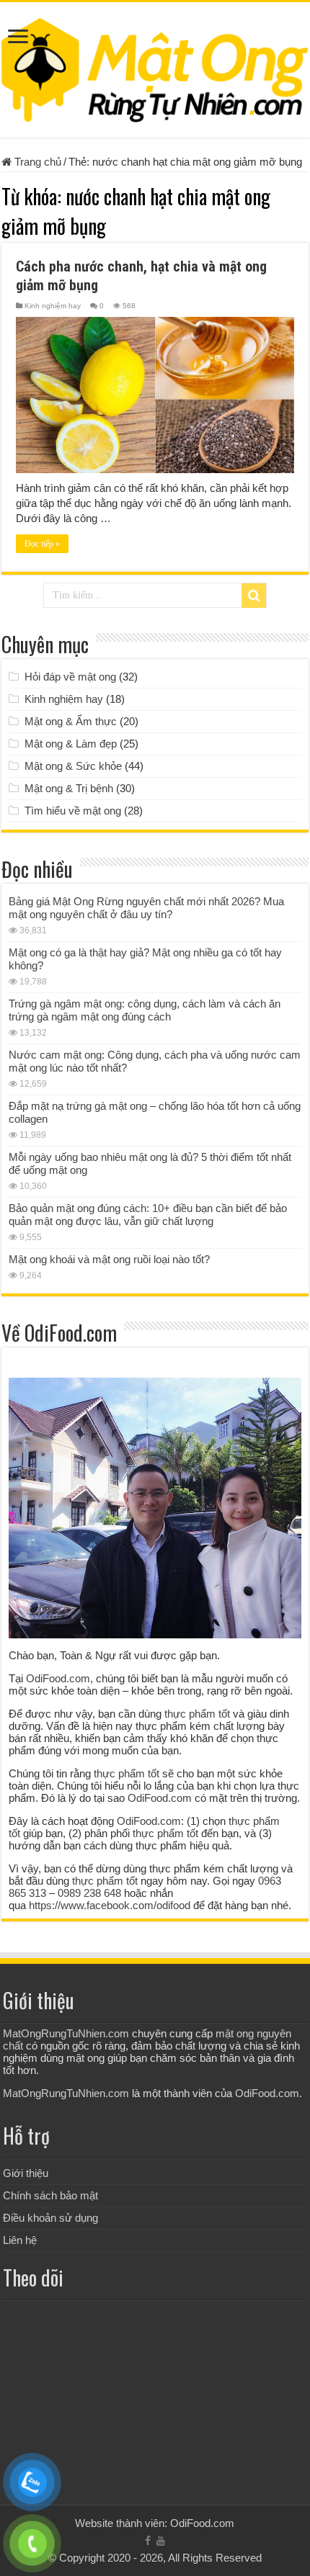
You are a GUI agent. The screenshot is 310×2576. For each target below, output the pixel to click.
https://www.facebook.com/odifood (110, 1905)
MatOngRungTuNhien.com (66, 2033)
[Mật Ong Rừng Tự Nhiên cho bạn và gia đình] (155, 67)
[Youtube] (161, 2541)
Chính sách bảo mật (50, 2195)
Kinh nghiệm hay (53, 306)
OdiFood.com (58, 1678)
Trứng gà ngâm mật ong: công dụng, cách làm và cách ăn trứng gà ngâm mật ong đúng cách (145, 1010)
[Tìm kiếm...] (254, 596)
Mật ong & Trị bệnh (69, 788)
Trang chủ (36, 162)
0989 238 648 (89, 1893)
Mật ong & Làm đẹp (71, 744)
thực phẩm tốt (197, 1714)
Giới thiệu (26, 2173)
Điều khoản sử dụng (50, 2218)
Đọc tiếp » (42, 544)
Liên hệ (20, 2240)
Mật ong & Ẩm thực (71, 721)
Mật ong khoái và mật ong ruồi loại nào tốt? (109, 1259)
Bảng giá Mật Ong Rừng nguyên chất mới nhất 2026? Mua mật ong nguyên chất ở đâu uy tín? (146, 908)
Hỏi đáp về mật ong (70, 677)
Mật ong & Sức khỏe (73, 766)
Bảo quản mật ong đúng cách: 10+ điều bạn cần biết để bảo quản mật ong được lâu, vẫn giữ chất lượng (148, 1215)
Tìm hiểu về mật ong (73, 811)
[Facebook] (148, 2541)
